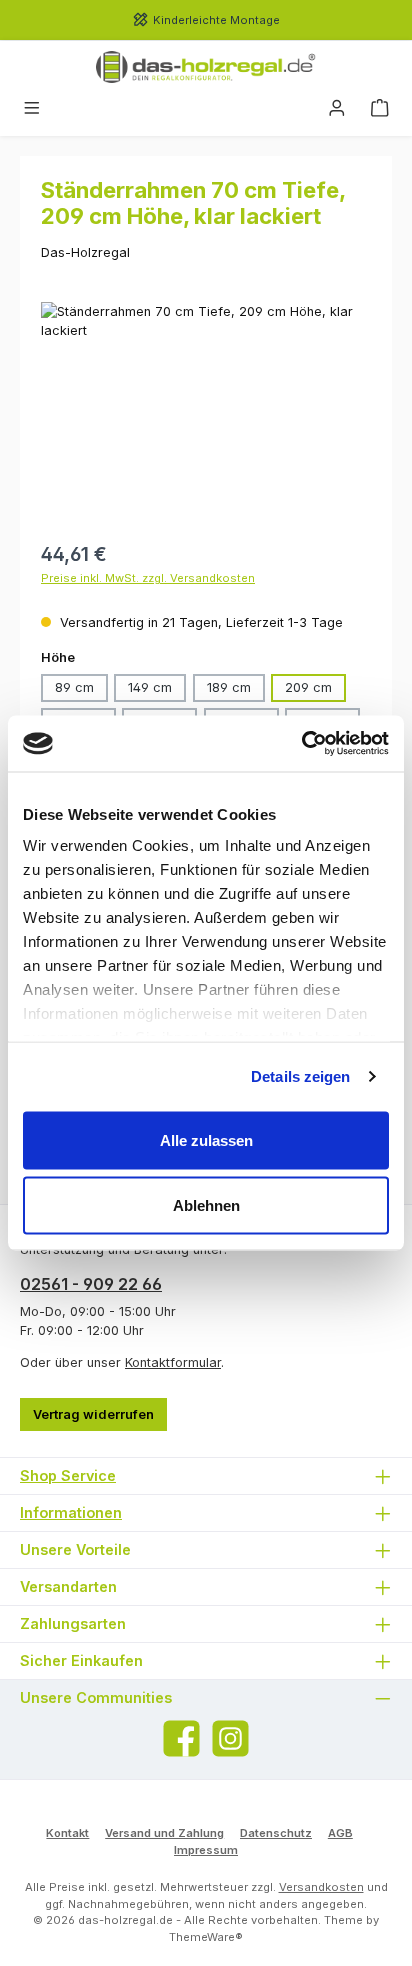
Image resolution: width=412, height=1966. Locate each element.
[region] (206, 414)
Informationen (71, 1512)
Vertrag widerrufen (93, 1414)
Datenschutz (276, 1833)
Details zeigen (300, 1076)
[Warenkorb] (380, 109)
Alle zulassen (206, 1139)
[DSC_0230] (206, 414)
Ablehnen (206, 1205)
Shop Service (68, 1475)
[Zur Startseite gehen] (206, 67)
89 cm (74, 687)
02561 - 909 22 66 (91, 1284)
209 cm (308, 687)
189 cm (229, 687)
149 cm (150, 687)
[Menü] (32, 109)
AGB (340, 1833)
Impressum (206, 1850)
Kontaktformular (173, 1362)
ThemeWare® (206, 1937)
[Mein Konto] (337, 109)
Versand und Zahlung (164, 1833)
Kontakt (67, 1833)
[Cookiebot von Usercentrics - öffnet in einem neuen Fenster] (301, 744)
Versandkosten (321, 1887)
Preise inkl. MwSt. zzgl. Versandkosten (148, 578)
